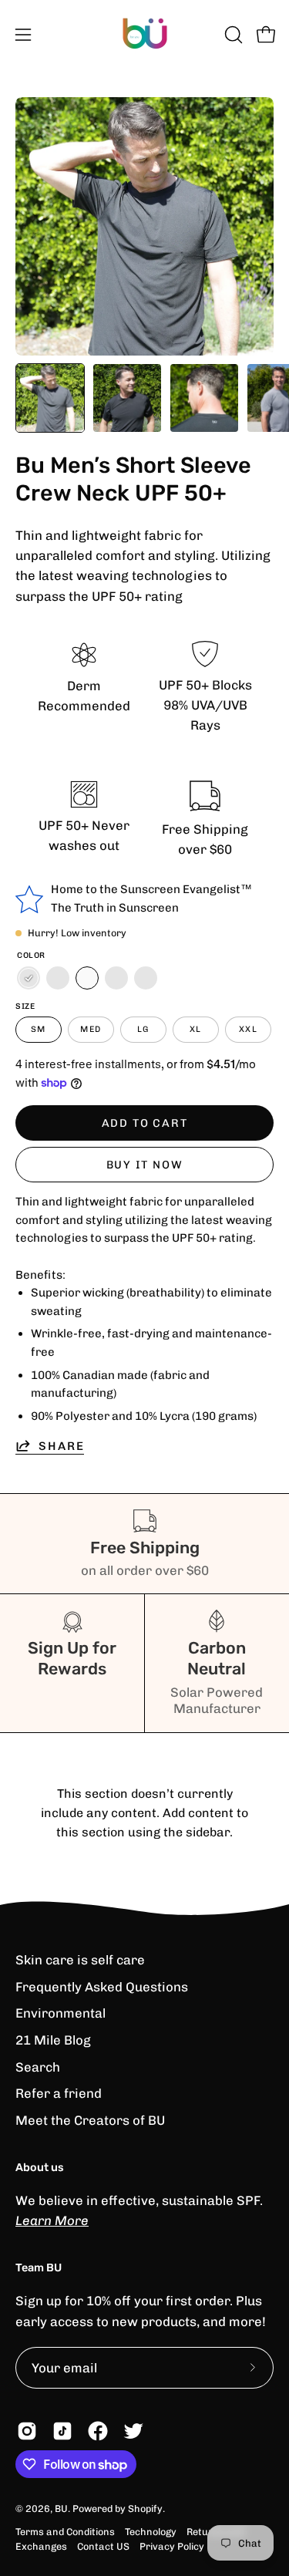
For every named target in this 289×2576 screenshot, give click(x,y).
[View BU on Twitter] (133, 2431)
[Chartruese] (116, 978)
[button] (232, 35)
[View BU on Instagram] (27, 2431)
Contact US (103, 2546)
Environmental (60, 2013)
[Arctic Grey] (146, 978)
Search (38, 2067)
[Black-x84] (58, 978)
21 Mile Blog (53, 2040)
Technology (151, 2532)
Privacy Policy (172, 2546)
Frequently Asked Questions (102, 1987)
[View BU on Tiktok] (62, 2431)
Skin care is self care (80, 1960)
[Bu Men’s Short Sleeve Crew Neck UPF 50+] (50, 398)
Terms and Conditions (65, 2532)
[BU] (145, 35)
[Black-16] (29, 978)
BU (61, 2509)
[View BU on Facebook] (98, 2431)
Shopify (145, 2509)
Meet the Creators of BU (90, 2120)
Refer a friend (59, 2093)
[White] (87, 978)
